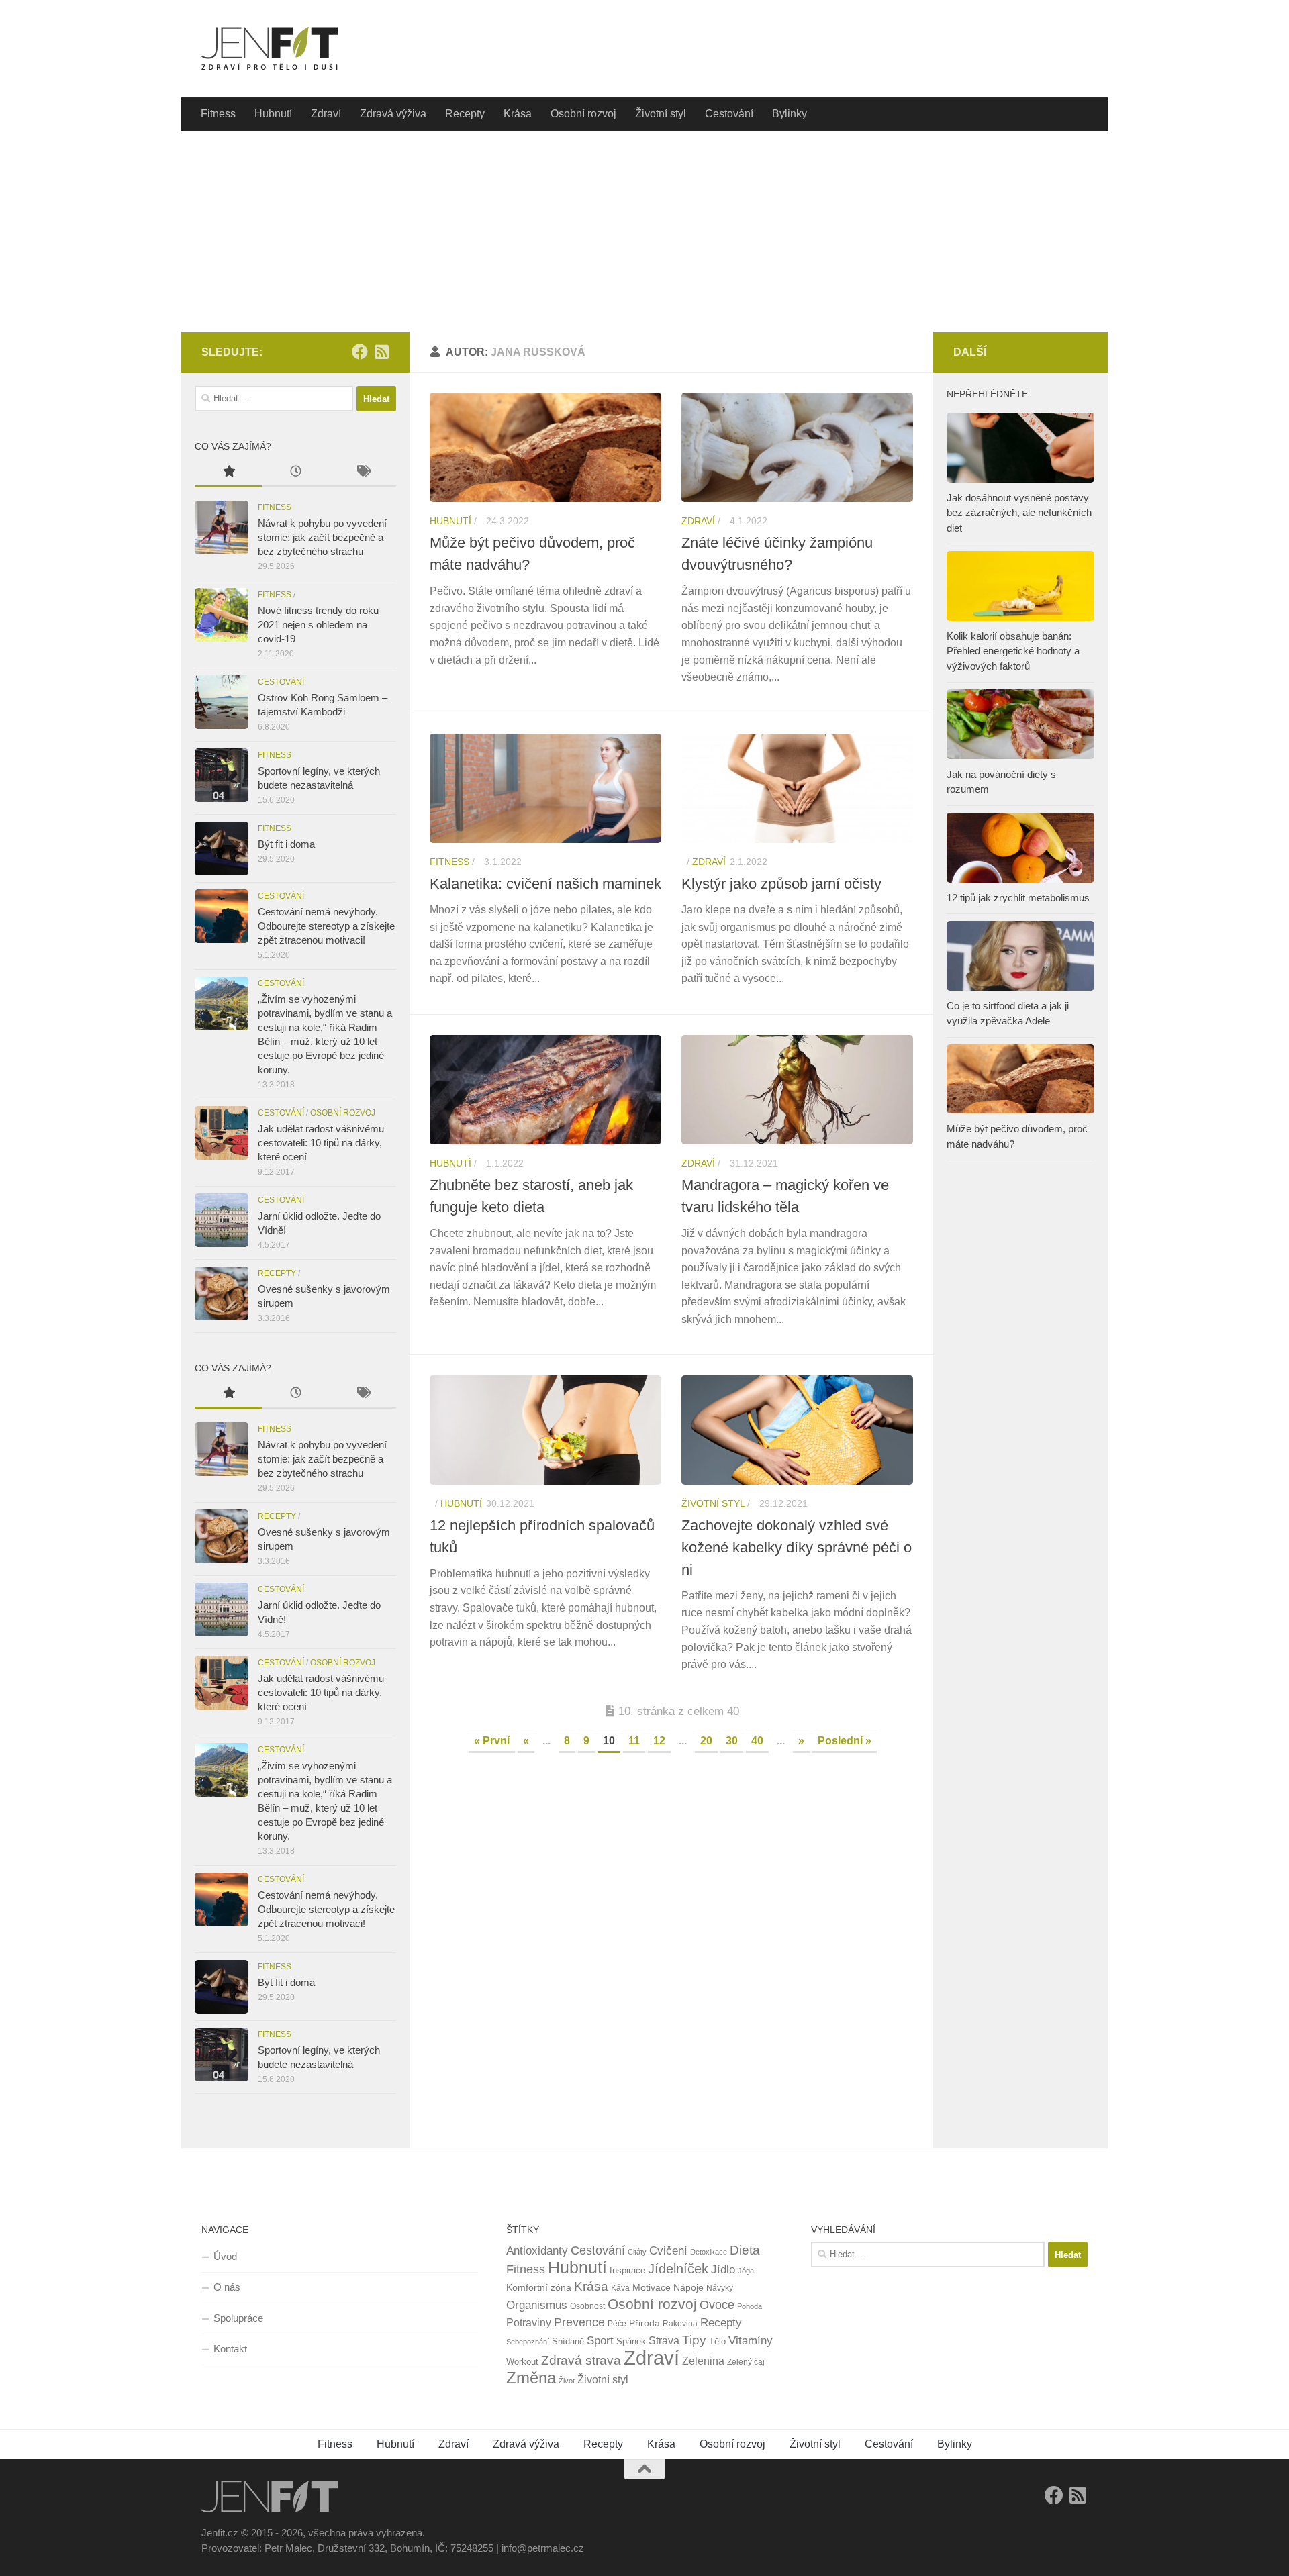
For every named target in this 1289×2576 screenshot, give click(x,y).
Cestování (729, 114)
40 (757, 1741)
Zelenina (703, 2361)
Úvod (225, 2256)
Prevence (579, 2322)
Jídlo (723, 2270)
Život (567, 2381)
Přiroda (644, 2323)
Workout (522, 2362)
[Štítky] (363, 473)
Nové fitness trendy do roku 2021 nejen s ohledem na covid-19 (318, 625)
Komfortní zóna (539, 2287)
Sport (600, 2341)
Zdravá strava (581, 2360)
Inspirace (627, 2270)
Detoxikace (709, 2252)
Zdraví (326, 114)
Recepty (465, 114)
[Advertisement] (644, 232)
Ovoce (717, 2305)
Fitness (218, 114)
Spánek (631, 2341)
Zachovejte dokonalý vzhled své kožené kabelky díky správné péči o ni (797, 1547)
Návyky (720, 2288)
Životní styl (661, 114)
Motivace (652, 2287)
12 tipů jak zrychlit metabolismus (1018, 898)
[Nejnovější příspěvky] (295, 473)
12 (659, 1741)
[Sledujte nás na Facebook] (360, 352)
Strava (664, 2341)
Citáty (637, 2252)
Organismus (537, 2305)
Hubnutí (273, 114)
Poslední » (845, 1741)
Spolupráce (238, 2318)
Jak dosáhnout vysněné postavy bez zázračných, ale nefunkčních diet (1019, 513)
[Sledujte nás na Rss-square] (381, 352)
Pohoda (750, 2306)
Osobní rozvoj (583, 114)
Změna (531, 2378)
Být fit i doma (286, 844)
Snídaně (568, 2341)
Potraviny (529, 2323)
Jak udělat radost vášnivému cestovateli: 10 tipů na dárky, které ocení (321, 1143)
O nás (227, 2287)
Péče (617, 2324)
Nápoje (688, 2287)
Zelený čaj (746, 2362)
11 (634, 1741)
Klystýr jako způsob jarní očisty (781, 884)
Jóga (746, 2271)
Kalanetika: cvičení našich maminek (545, 884)
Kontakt (230, 2349)
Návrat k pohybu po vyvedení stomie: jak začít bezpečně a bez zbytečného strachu (322, 537)
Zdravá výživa (393, 114)
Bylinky (790, 114)
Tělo (717, 2341)
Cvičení (668, 2251)
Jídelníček (678, 2269)
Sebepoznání (528, 2342)
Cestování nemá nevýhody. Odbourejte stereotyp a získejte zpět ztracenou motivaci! (326, 926)
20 (706, 1741)
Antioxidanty (537, 2251)
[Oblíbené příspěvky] (228, 473)
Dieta (745, 2250)
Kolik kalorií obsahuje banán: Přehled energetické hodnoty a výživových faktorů (1013, 651)
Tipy (694, 2340)
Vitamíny (751, 2341)
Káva (620, 2288)
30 (732, 1741)
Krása (518, 114)
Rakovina (680, 2324)
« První (492, 1741)
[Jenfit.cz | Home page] (270, 49)
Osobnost (587, 2306)
